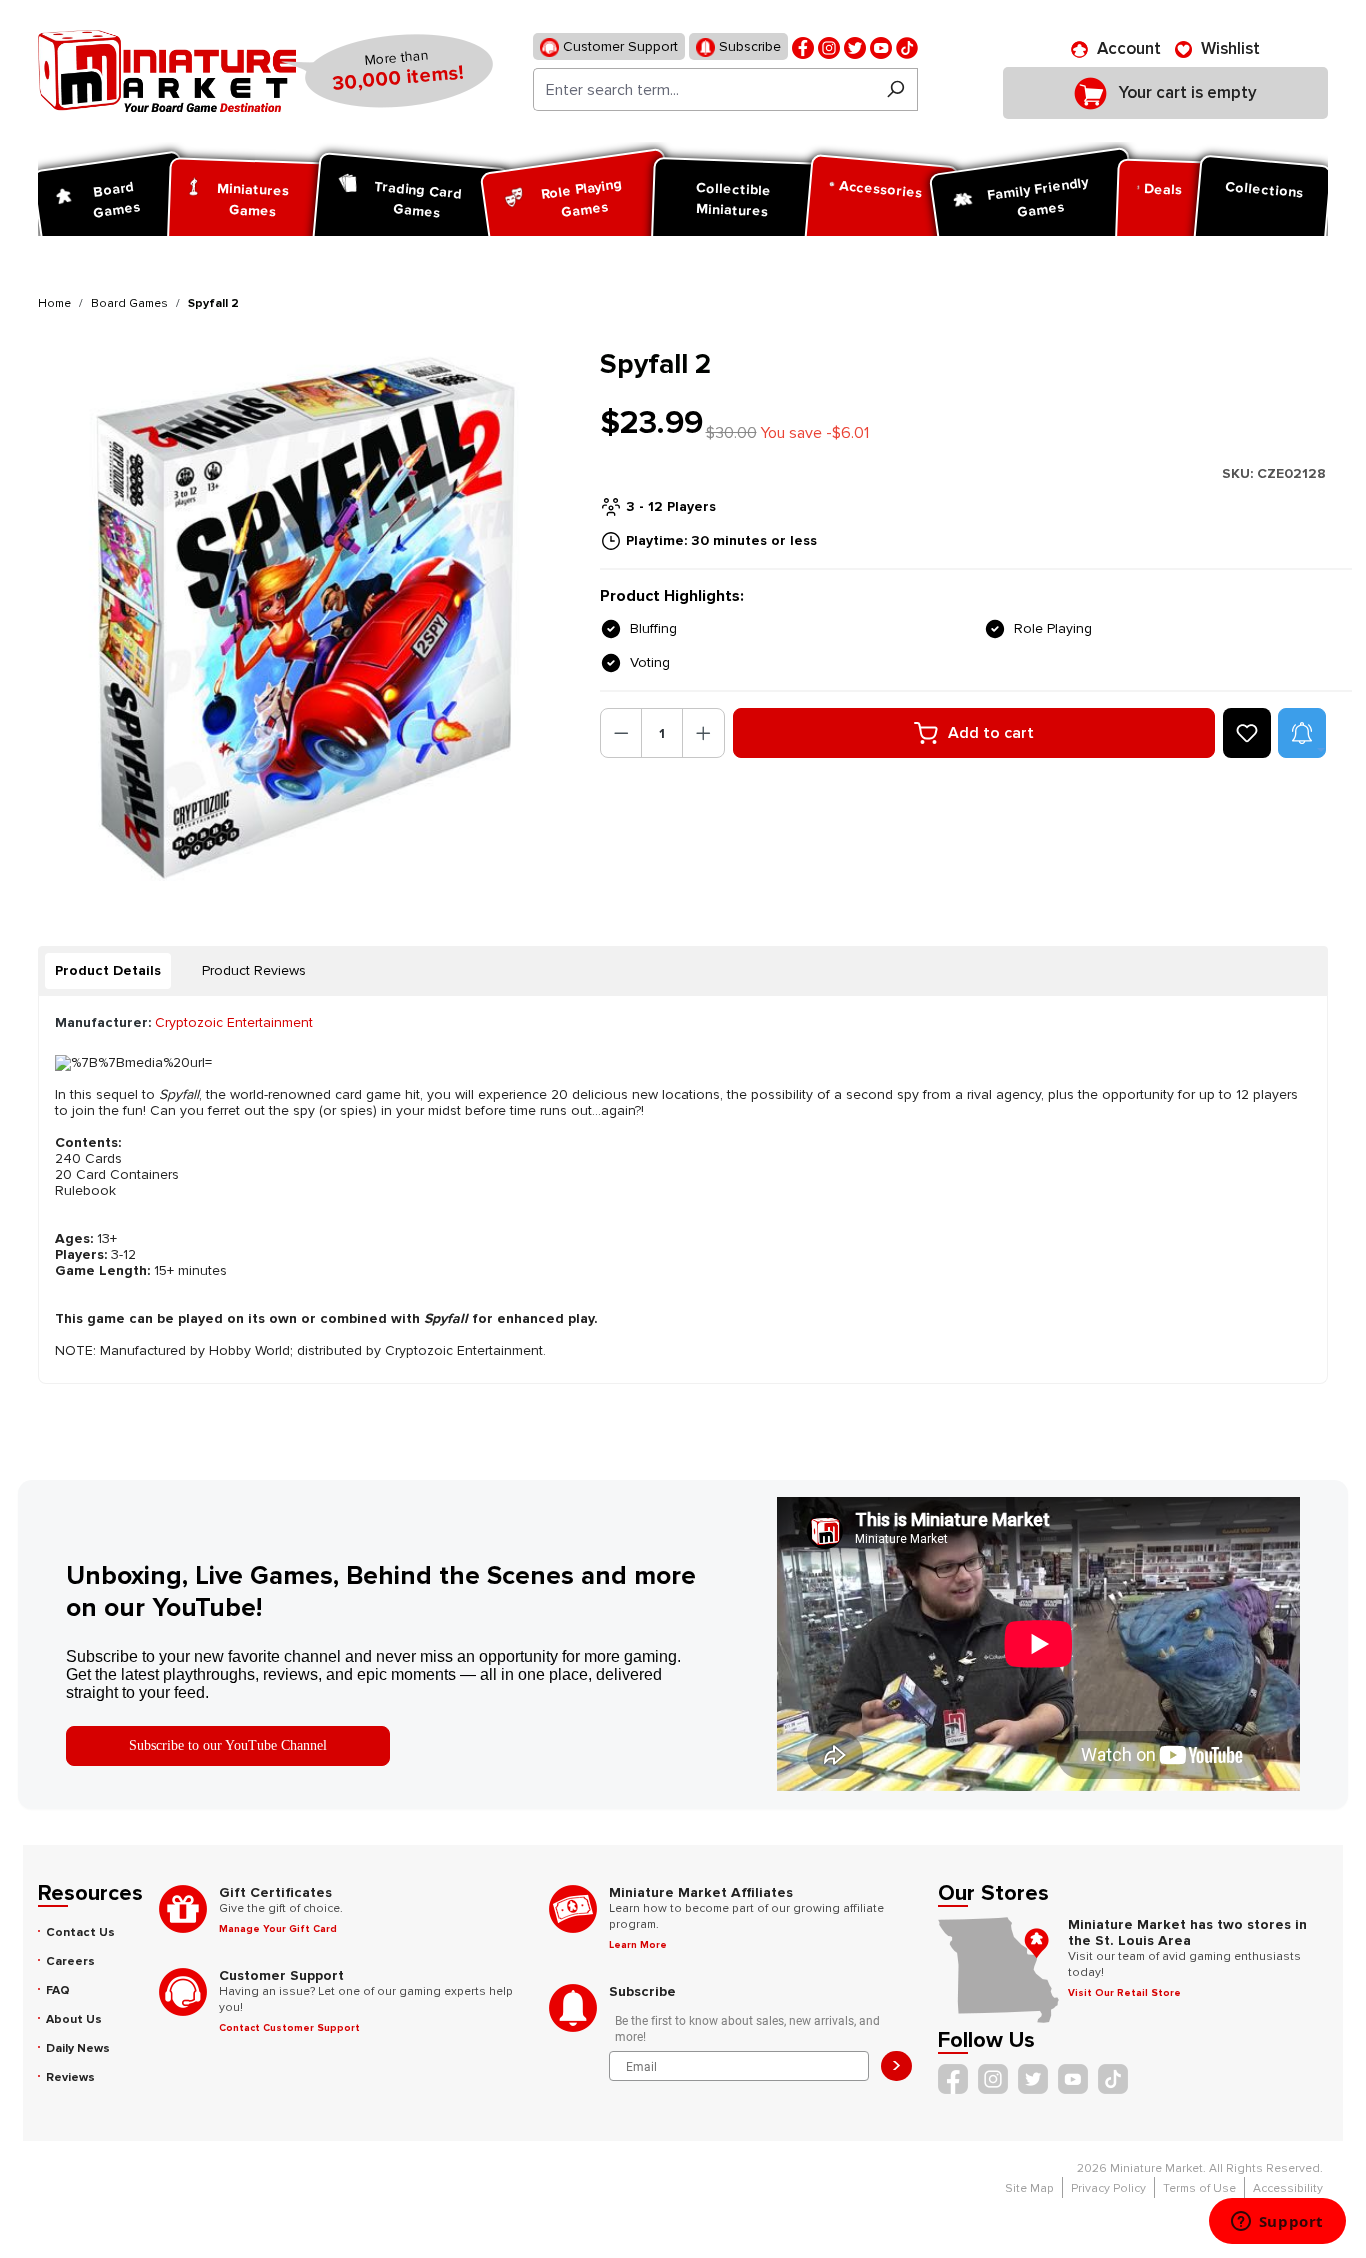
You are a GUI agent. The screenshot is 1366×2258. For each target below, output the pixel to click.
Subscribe (748, 46)
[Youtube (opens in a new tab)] (881, 46)
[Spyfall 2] (306, 616)
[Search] (895, 89)
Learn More (638, 1945)
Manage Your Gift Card (278, 1929)
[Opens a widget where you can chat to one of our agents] (1277, 2223)
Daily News (78, 2048)
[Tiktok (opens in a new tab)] (907, 46)
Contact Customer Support (289, 2028)
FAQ (58, 1990)
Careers (70, 1961)
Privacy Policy (1108, 2188)
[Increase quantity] (703, 733)
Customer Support (618, 46)
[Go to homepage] (167, 71)
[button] (1302, 733)
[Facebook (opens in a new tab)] (803, 46)
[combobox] (703, 89)
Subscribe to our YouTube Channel (228, 1745)
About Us (74, 2019)
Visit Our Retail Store (1124, 1993)
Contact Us (80, 1932)
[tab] (108, 971)
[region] (307, 616)
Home (54, 303)
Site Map (1029, 2188)
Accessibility (1288, 2188)
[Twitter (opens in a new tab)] (855, 46)
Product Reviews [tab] (254, 970)
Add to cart (991, 733)
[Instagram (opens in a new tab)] (829, 46)
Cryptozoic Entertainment (234, 1022)
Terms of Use (1199, 2188)
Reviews (70, 2077)
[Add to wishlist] (1247, 733)
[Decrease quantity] (621, 733)
